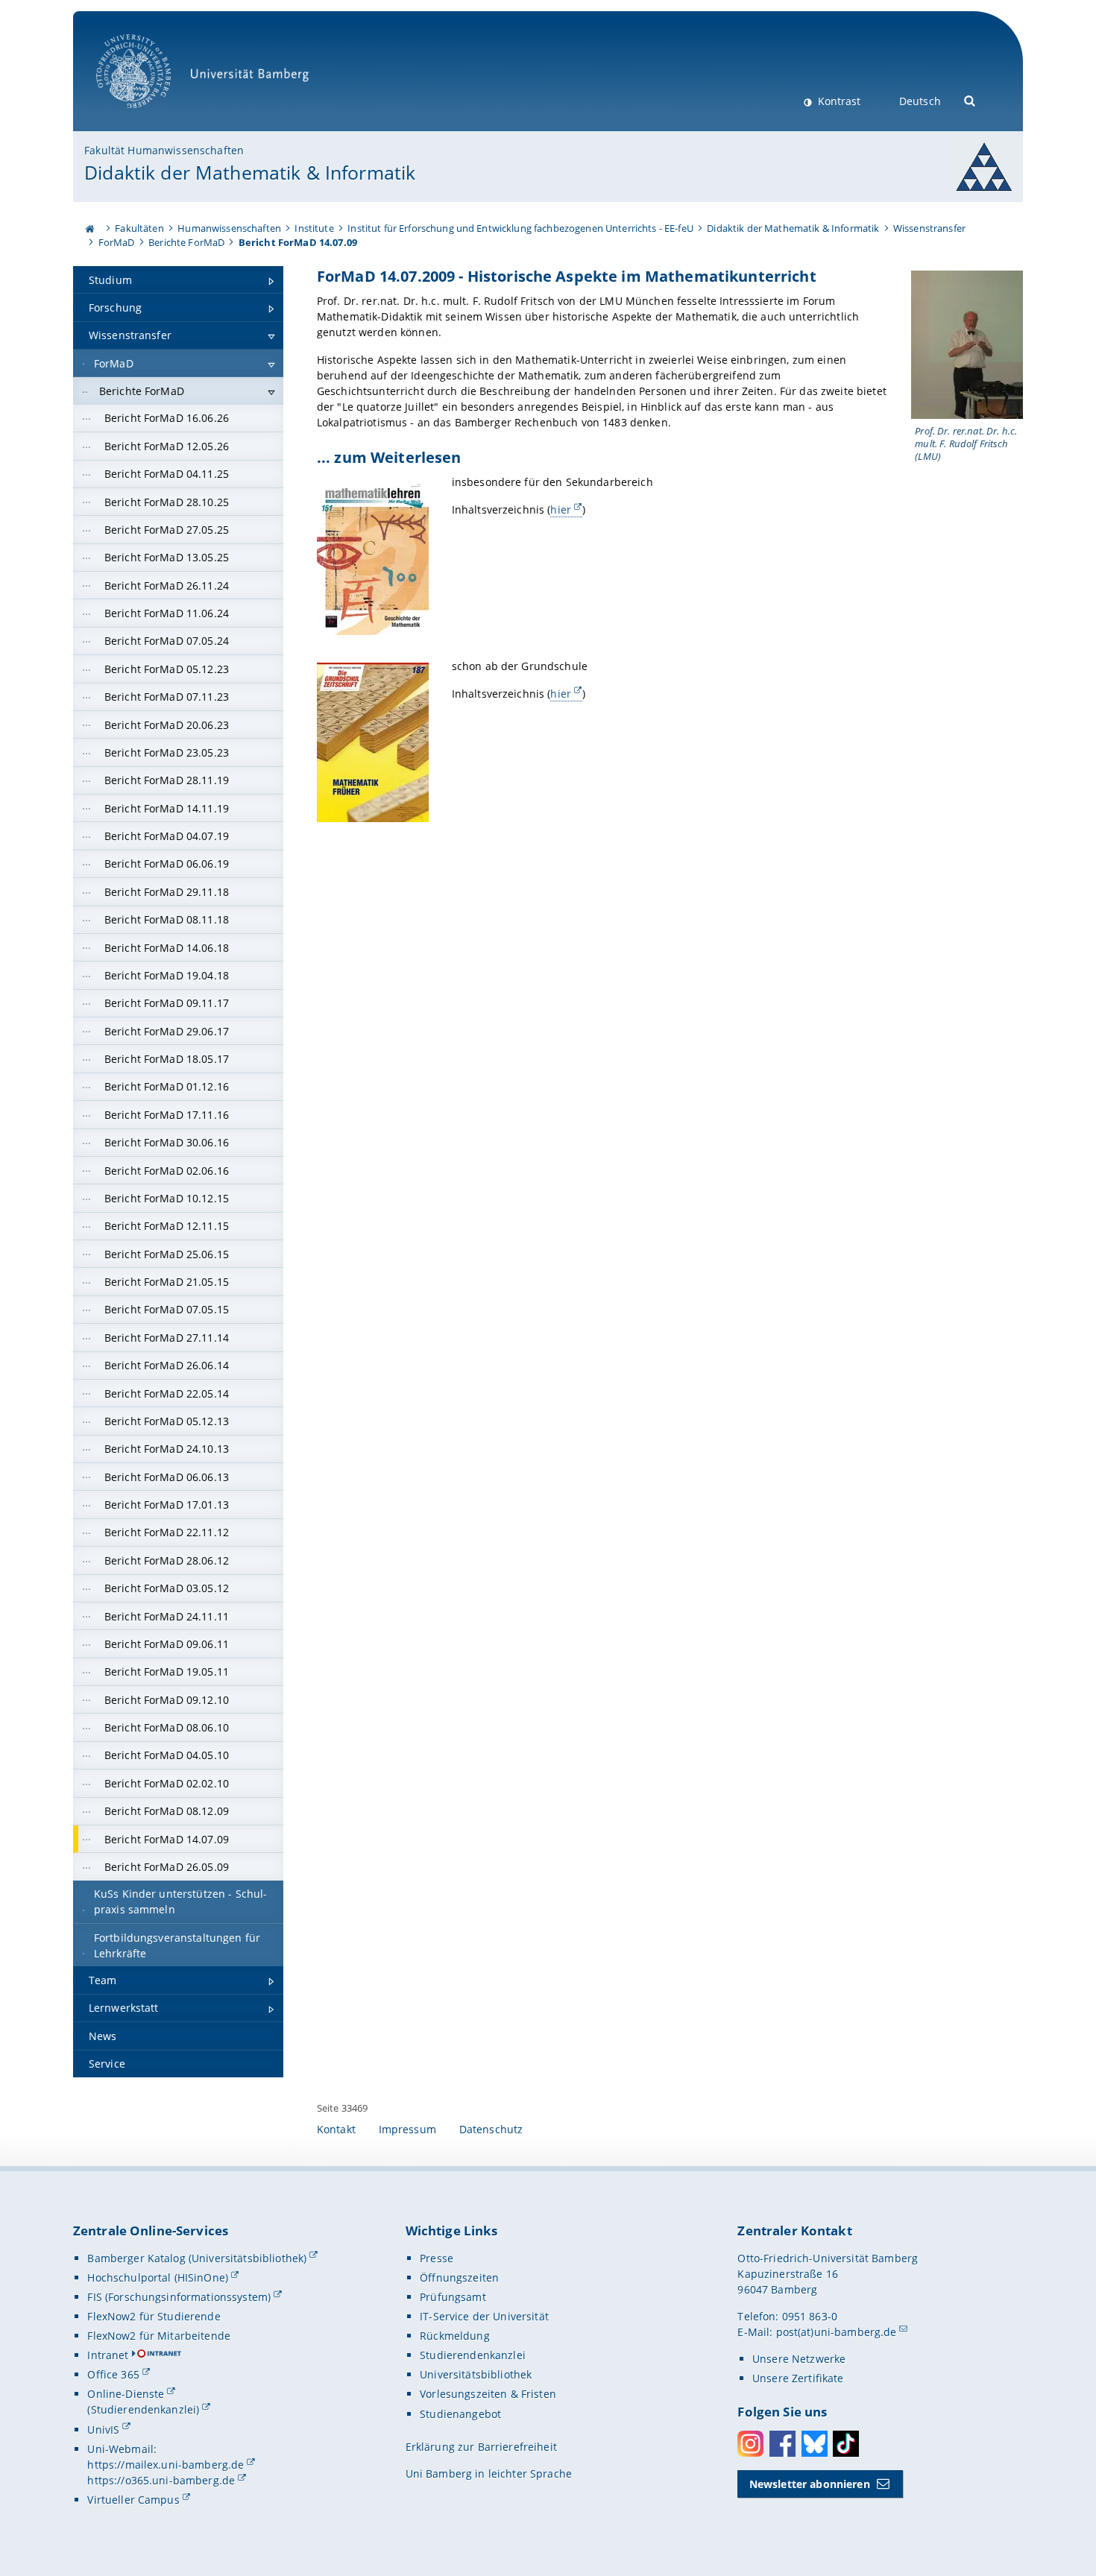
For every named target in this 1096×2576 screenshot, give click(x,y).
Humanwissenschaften (229, 228)
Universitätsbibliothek (476, 2374)
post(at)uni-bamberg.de (837, 2332)
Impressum (407, 2129)
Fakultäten (139, 228)
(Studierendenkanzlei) (143, 2409)
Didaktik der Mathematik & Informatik (250, 172)
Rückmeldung (455, 2336)
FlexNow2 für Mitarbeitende (159, 2336)
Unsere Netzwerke (799, 2359)
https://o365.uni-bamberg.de (161, 2480)
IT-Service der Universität (484, 2316)
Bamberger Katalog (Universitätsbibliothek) (197, 2258)
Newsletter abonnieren (810, 2484)
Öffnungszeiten (459, 2277)
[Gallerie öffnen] (967, 345)
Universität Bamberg (149, 116)
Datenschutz (491, 2129)
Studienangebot (460, 2414)
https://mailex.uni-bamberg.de (166, 2465)
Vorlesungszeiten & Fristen (488, 2394)
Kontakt (336, 2129)
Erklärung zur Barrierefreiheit (481, 2447)
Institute (314, 228)
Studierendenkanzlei (473, 2355)
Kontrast (838, 101)
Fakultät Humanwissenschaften (164, 150)
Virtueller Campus (133, 2500)
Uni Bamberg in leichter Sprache (489, 2474)
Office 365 (113, 2374)
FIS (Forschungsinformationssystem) (179, 2297)
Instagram (750, 2444)
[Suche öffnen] (970, 100)
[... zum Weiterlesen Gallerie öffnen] (373, 557)
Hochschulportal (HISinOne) (158, 2277)
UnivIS (103, 2430)
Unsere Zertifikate (798, 2378)
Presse (437, 2258)
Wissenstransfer (929, 228)
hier (561, 509)
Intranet (108, 2355)
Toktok (846, 2444)
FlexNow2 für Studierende (154, 2316)
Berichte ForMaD (186, 242)
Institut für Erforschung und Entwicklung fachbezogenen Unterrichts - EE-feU (520, 228)
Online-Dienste (126, 2394)
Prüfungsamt (453, 2297)
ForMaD (117, 242)
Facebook (782, 2444)
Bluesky (815, 2444)
